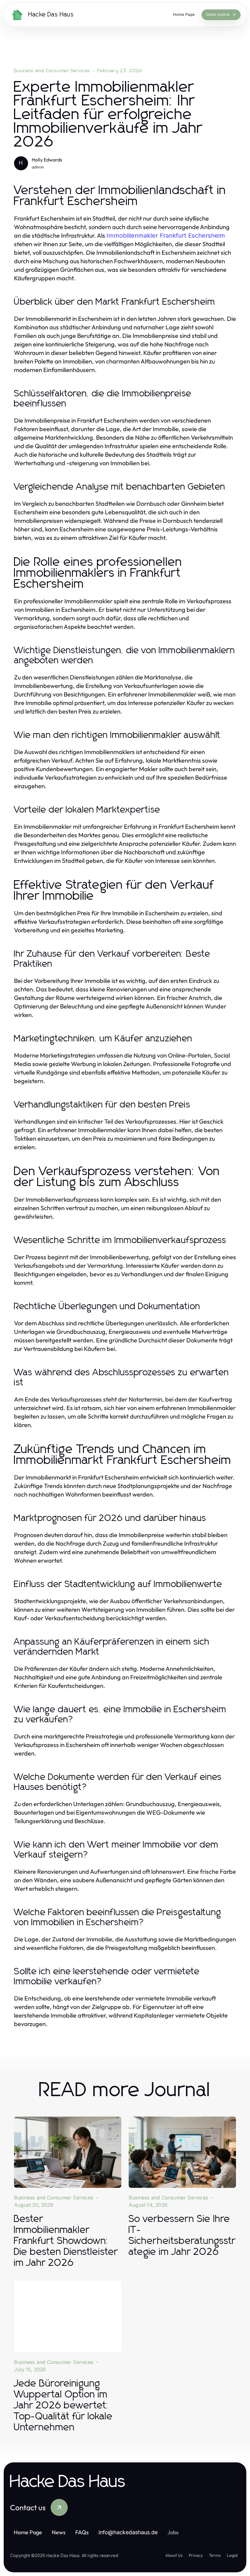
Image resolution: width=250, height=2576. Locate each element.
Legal (232, 2555)
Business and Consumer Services (52, 71)
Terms (215, 2555)
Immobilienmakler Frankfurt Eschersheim (166, 236)
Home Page (28, 2532)
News (59, 2532)
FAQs (82, 2532)
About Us (174, 2555)
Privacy (196, 2555)
